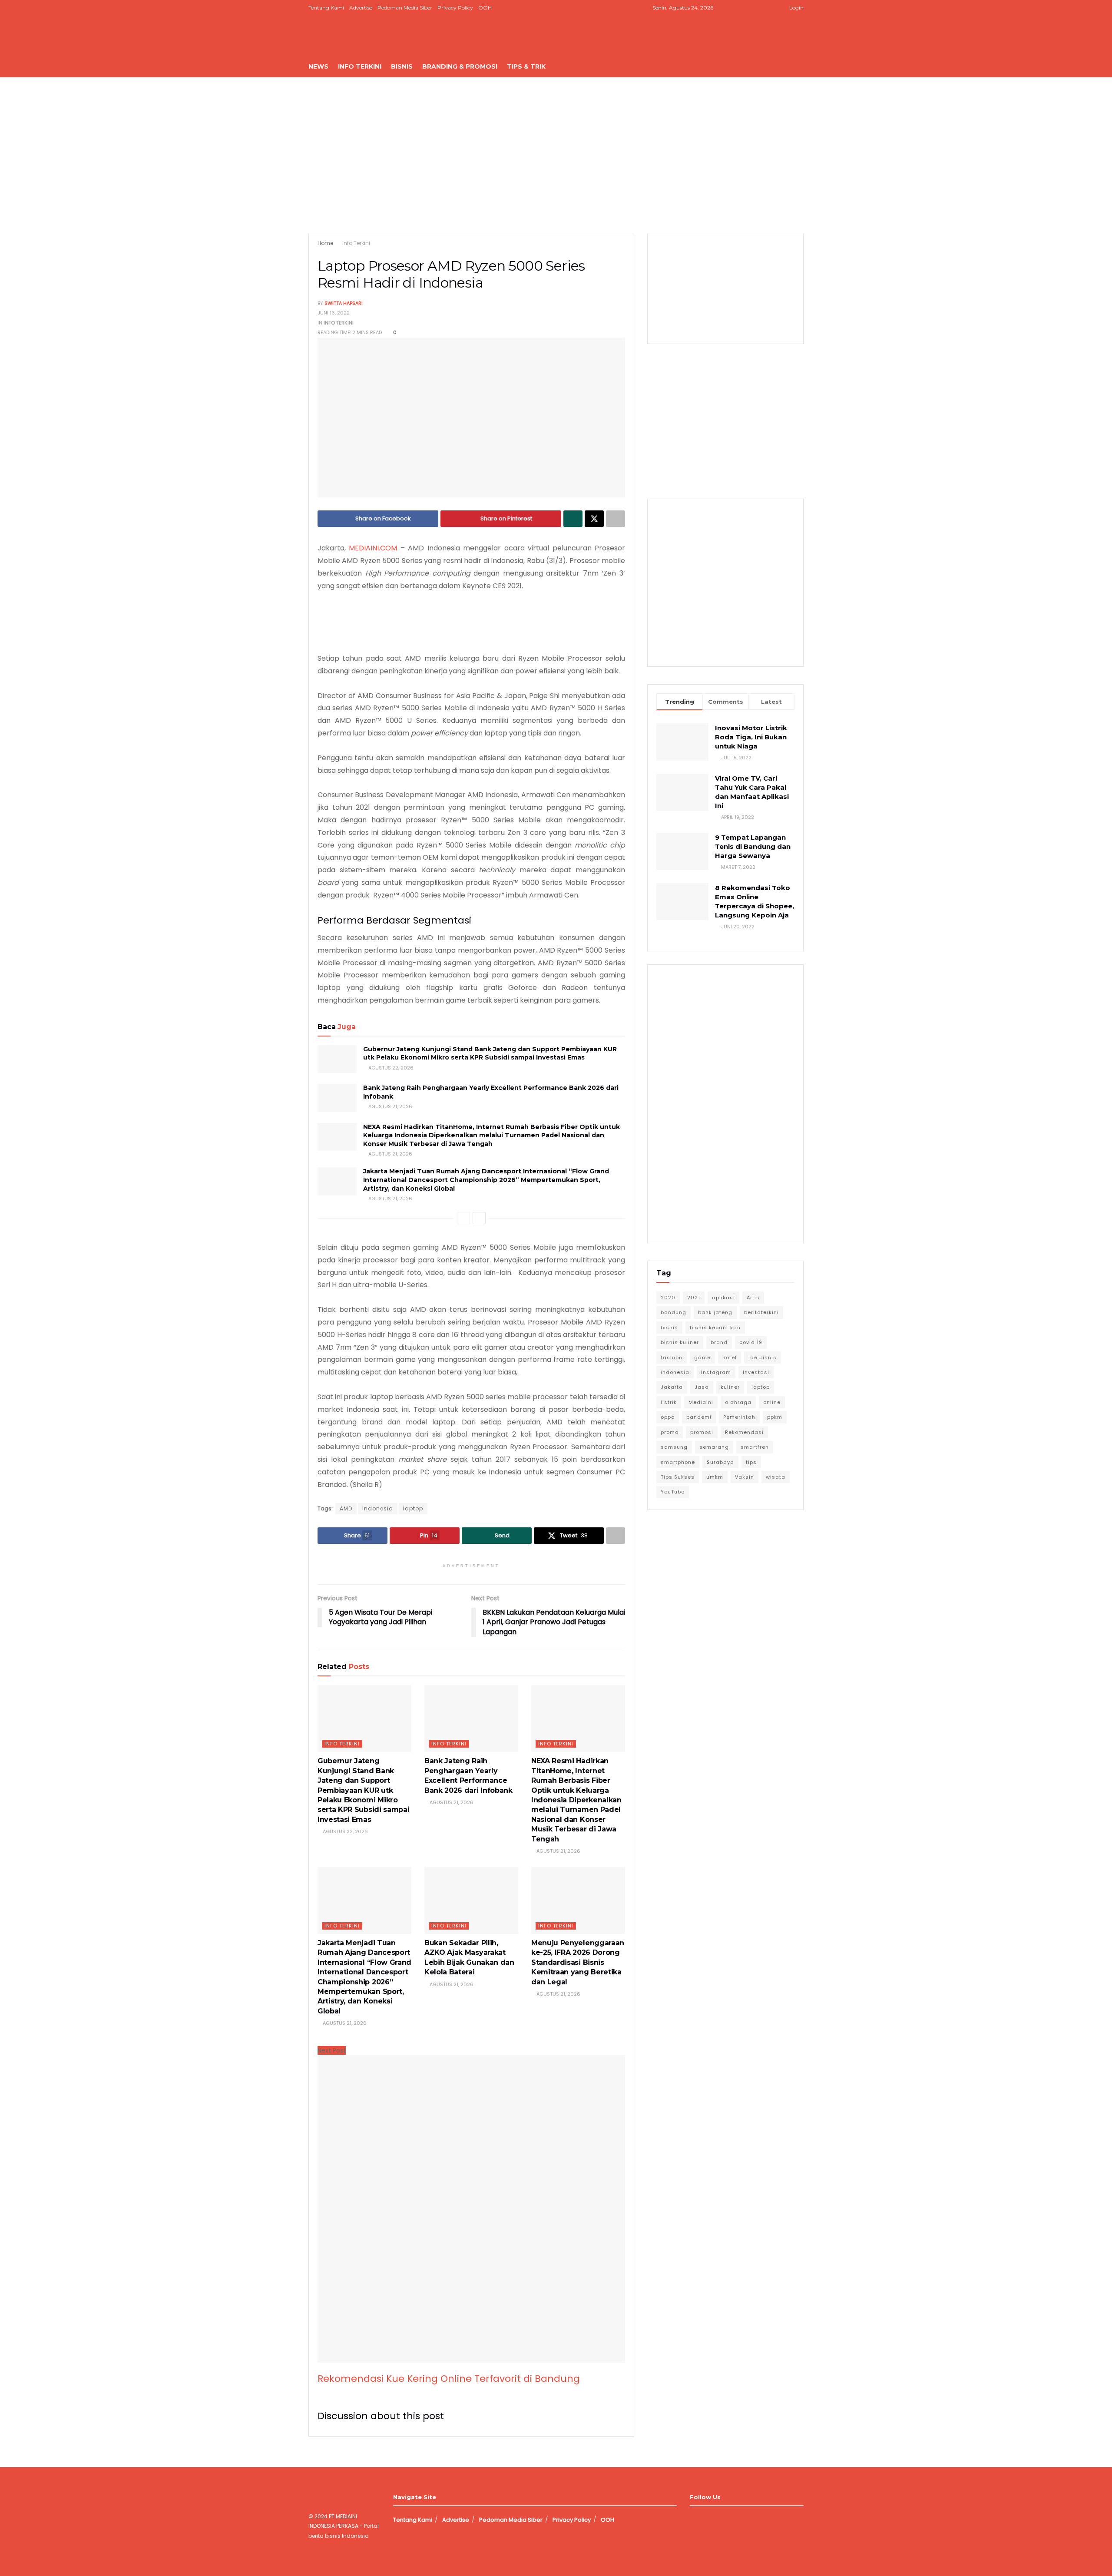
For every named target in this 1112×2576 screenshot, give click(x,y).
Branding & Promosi (460, 66)
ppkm (775, 1417)
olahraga (738, 1402)
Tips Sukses (678, 1477)
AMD (346, 1508)
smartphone (678, 1462)
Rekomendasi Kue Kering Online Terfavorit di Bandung (449, 2379)
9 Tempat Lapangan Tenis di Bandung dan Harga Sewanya (753, 846)
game (702, 1358)
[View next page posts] (479, 1218)
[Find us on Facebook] (737, 8)
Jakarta (672, 1387)
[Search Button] (800, 66)
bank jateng (715, 1312)
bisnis (669, 1328)
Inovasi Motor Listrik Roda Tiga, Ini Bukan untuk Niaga (751, 737)
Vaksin (745, 1477)
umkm (715, 1477)
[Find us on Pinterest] (770, 8)
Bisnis (402, 66)
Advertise (361, 8)
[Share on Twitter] (594, 519)
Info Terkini (360, 66)
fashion (672, 1358)
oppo (668, 1417)
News (318, 66)
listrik (669, 1402)
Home (325, 243)
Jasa (702, 1387)
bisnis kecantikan (715, 1328)
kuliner (730, 1387)
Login (796, 8)
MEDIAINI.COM (373, 548)
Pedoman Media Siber (405, 8)
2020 (668, 1298)
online (772, 1402)
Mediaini (701, 1402)
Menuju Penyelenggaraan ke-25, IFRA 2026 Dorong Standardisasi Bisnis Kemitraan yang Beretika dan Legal (578, 1962)
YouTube (673, 1492)
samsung (674, 1447)
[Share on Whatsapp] (573, 519)
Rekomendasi (744, 1432)
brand (719, 1342)
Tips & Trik (526, 66)
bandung (673, 1312)
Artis (753, 1298)
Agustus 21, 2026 (390, 1106)
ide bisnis (763, 1358)
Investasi (756, 1372)
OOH (485, 8)
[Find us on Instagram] (748, 8)
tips (751, 1462)
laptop (413, 1508)
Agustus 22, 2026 (390, 1068)
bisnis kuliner (680, 1342)
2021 (694, 1298)
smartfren (755, 1447)
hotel (730, 1358)
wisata (776, 1477)
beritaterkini (761, 1312)
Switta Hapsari (344, 303)
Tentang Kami (326, 8)
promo (670, 1432)
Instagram (716, 1372)
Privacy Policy (455, 8)
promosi (702, 1432)
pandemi (699, 1417)
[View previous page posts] (463, 1218)
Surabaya (720, 1462)
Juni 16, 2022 (334, 313)
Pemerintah (739, 1417)
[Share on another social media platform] (616, 519)
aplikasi (723, 1298)
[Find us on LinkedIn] (759, 8)
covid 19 (751, 1342)
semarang (714, 1447)
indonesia (378, 1508)
